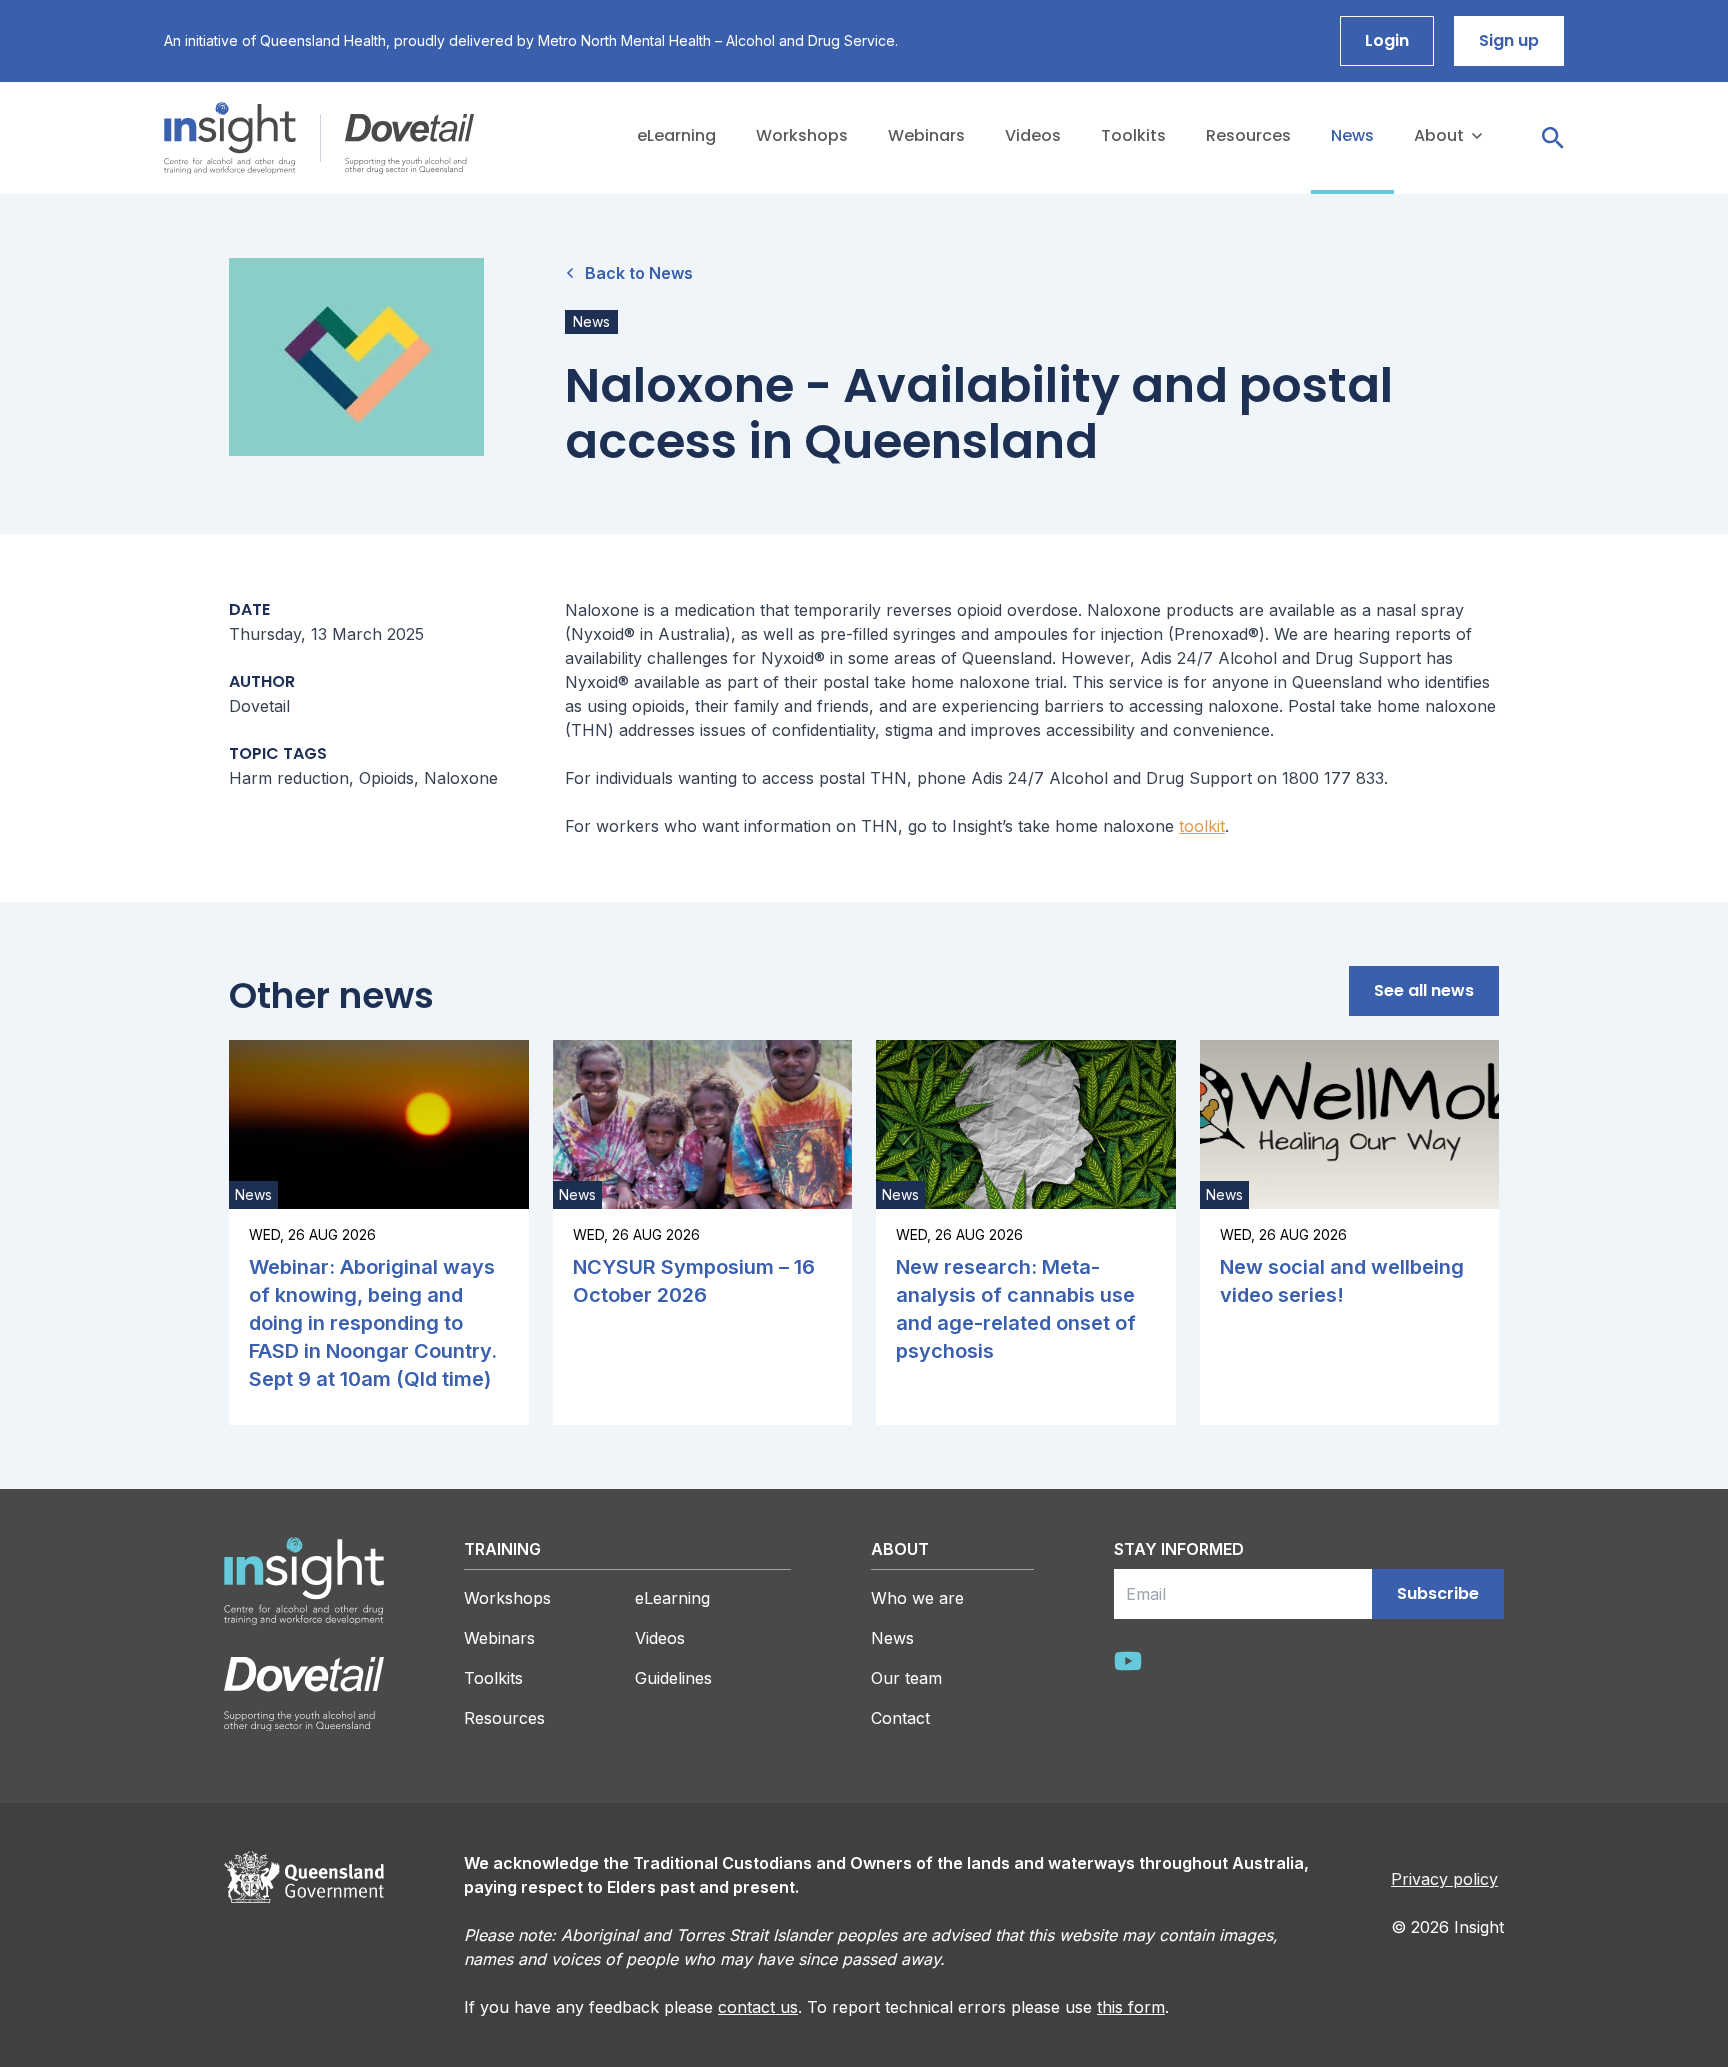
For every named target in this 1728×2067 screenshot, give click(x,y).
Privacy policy (1444, 1879)
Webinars (499, 1638)
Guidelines (673, 1678)
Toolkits (493, 1678)
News (892, 1638)
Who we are (1443, 174)
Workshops (507, 1598)
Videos (660, 1638)
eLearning (672, 1598)
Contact (1426, 254)
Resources (504, 1718)
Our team (1432, 214)
